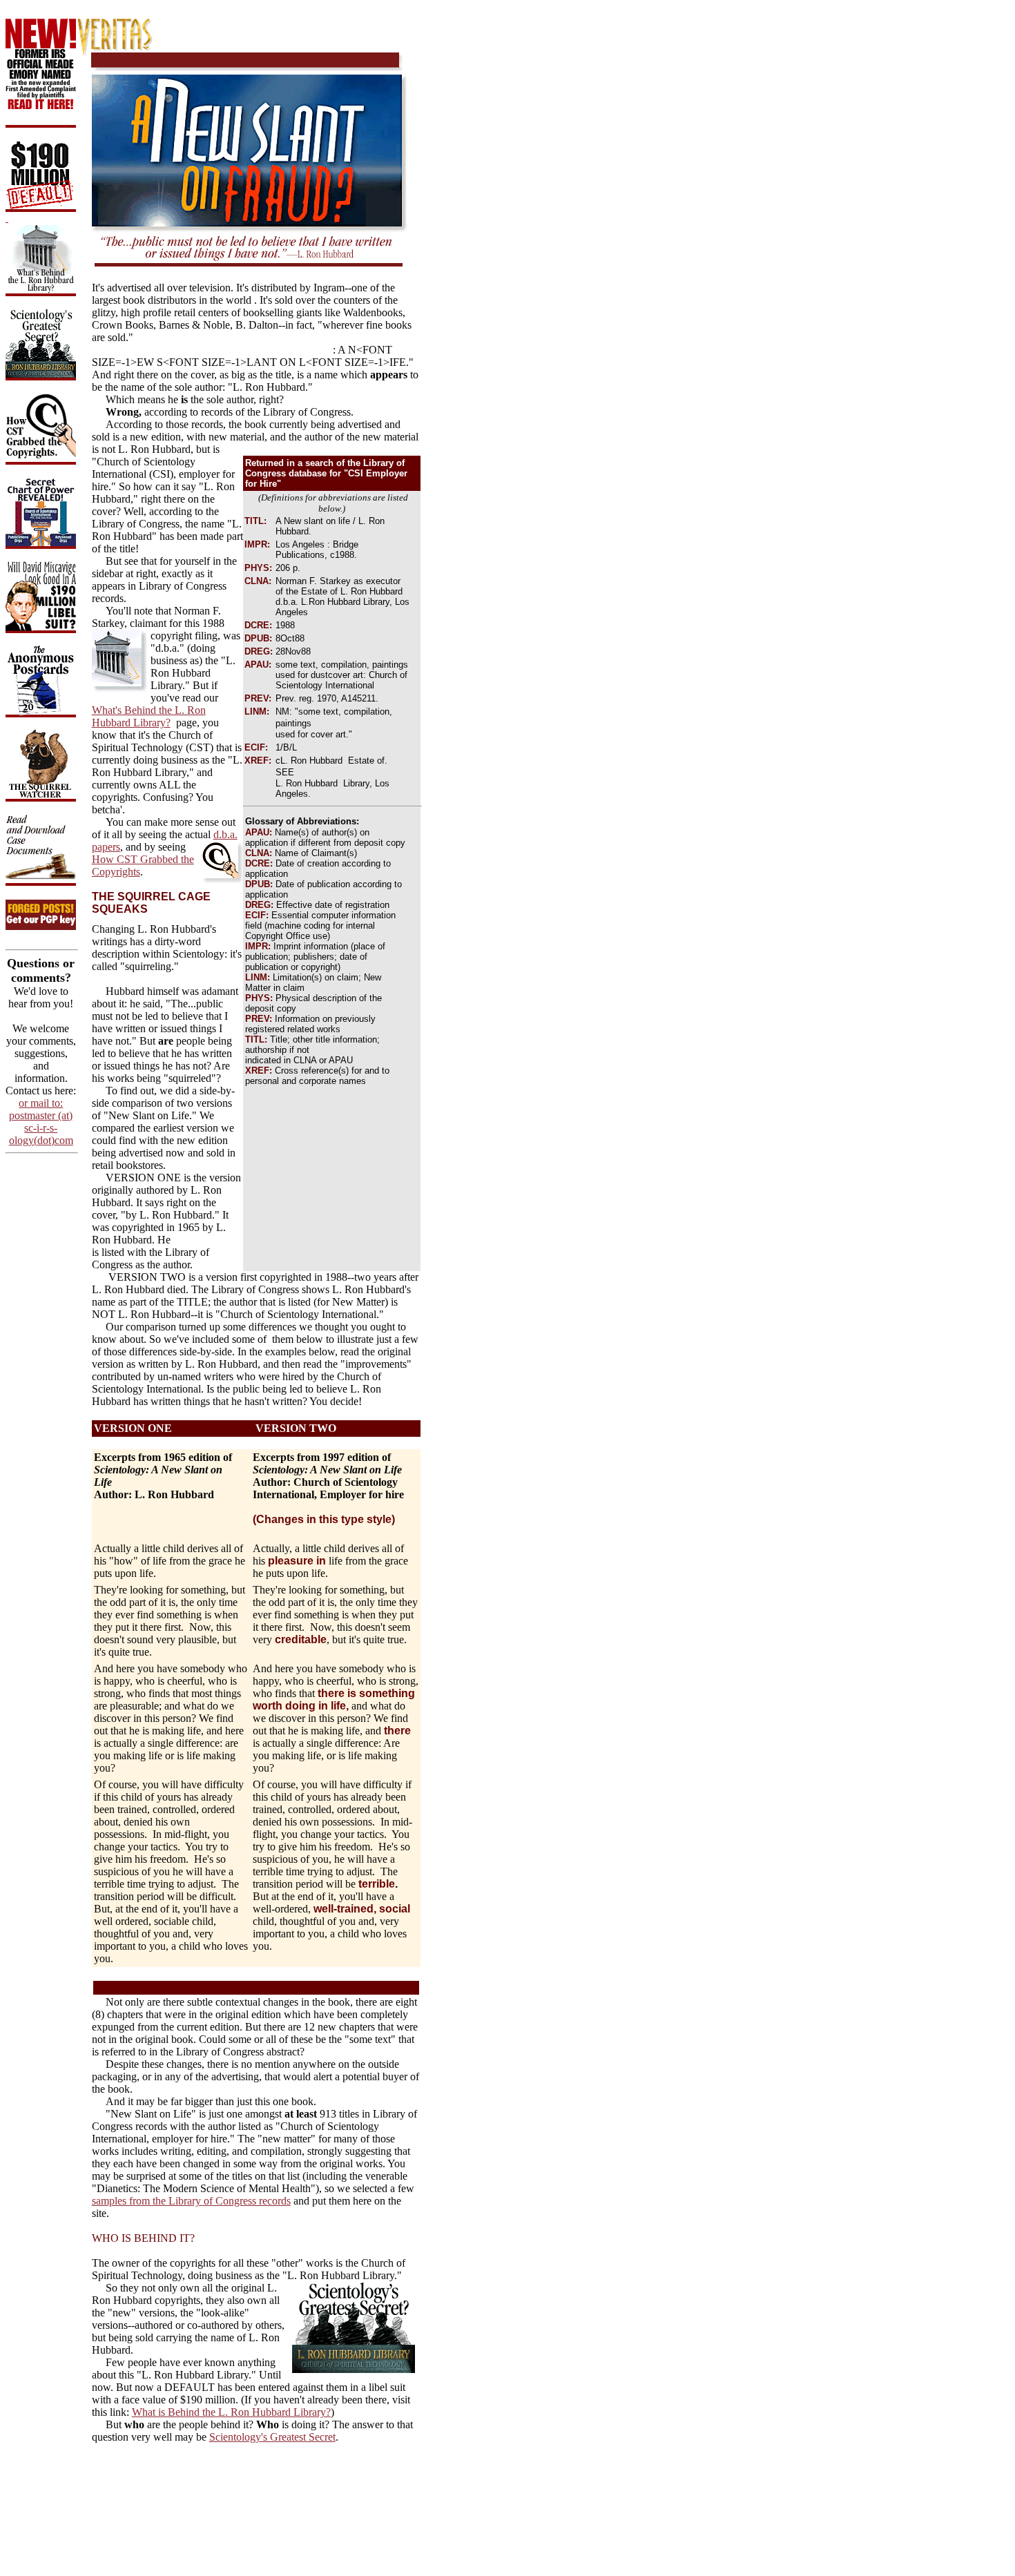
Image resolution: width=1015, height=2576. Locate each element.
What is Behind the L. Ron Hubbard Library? (231, 2412)
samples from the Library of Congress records (191, 2201)
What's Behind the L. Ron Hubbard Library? (149, 716)
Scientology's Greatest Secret (272, 2437)
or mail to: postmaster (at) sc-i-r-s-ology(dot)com (41, 1122)
